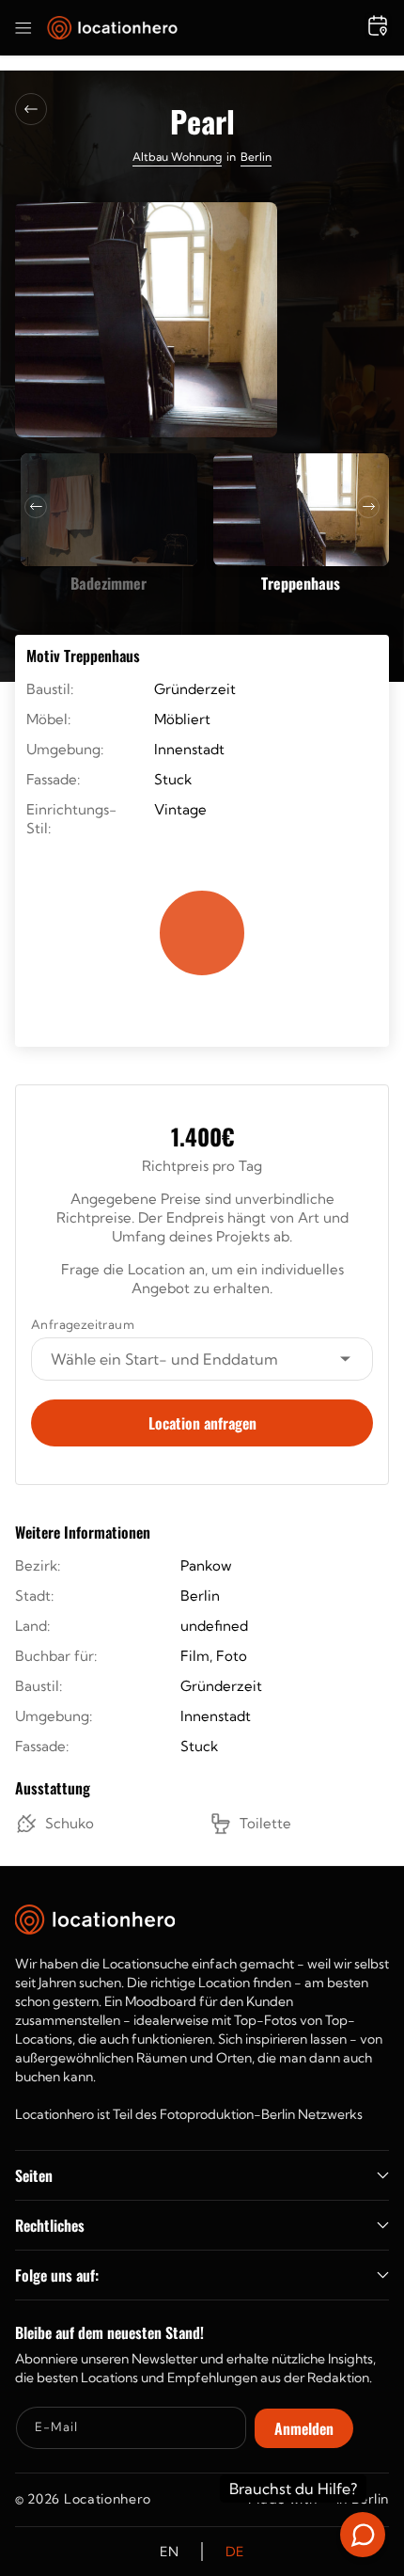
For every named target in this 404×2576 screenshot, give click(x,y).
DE (235, 2552)
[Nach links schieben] (36, 507)
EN (169, 2552)
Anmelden (304, 2428)
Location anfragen (202, 1423)
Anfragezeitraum (83, 1324)
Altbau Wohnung (177, 157)
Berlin (256, 157)
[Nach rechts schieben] (368, 507)
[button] (23, 28)
